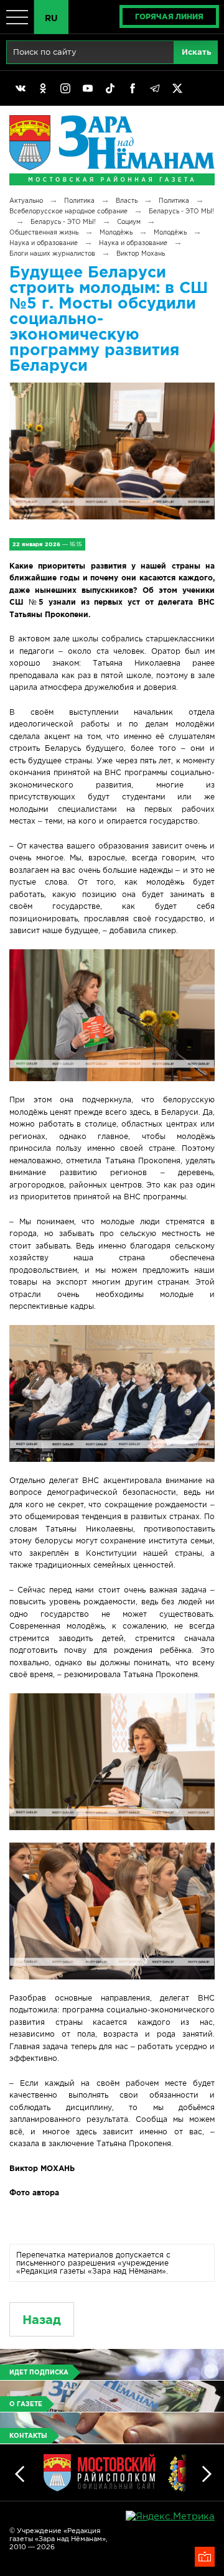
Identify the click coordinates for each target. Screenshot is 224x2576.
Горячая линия (169, 16)
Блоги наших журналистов (52, 253)
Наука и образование (44, 243)
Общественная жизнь (44, 232)
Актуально (26, 201)
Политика (79, 201)
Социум (129, 222)
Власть (127, 201)
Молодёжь (116, 232)
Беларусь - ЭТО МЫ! (181, 211)
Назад (42, 2319)
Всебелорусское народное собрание (68, 211)
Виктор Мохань (141, 253)
